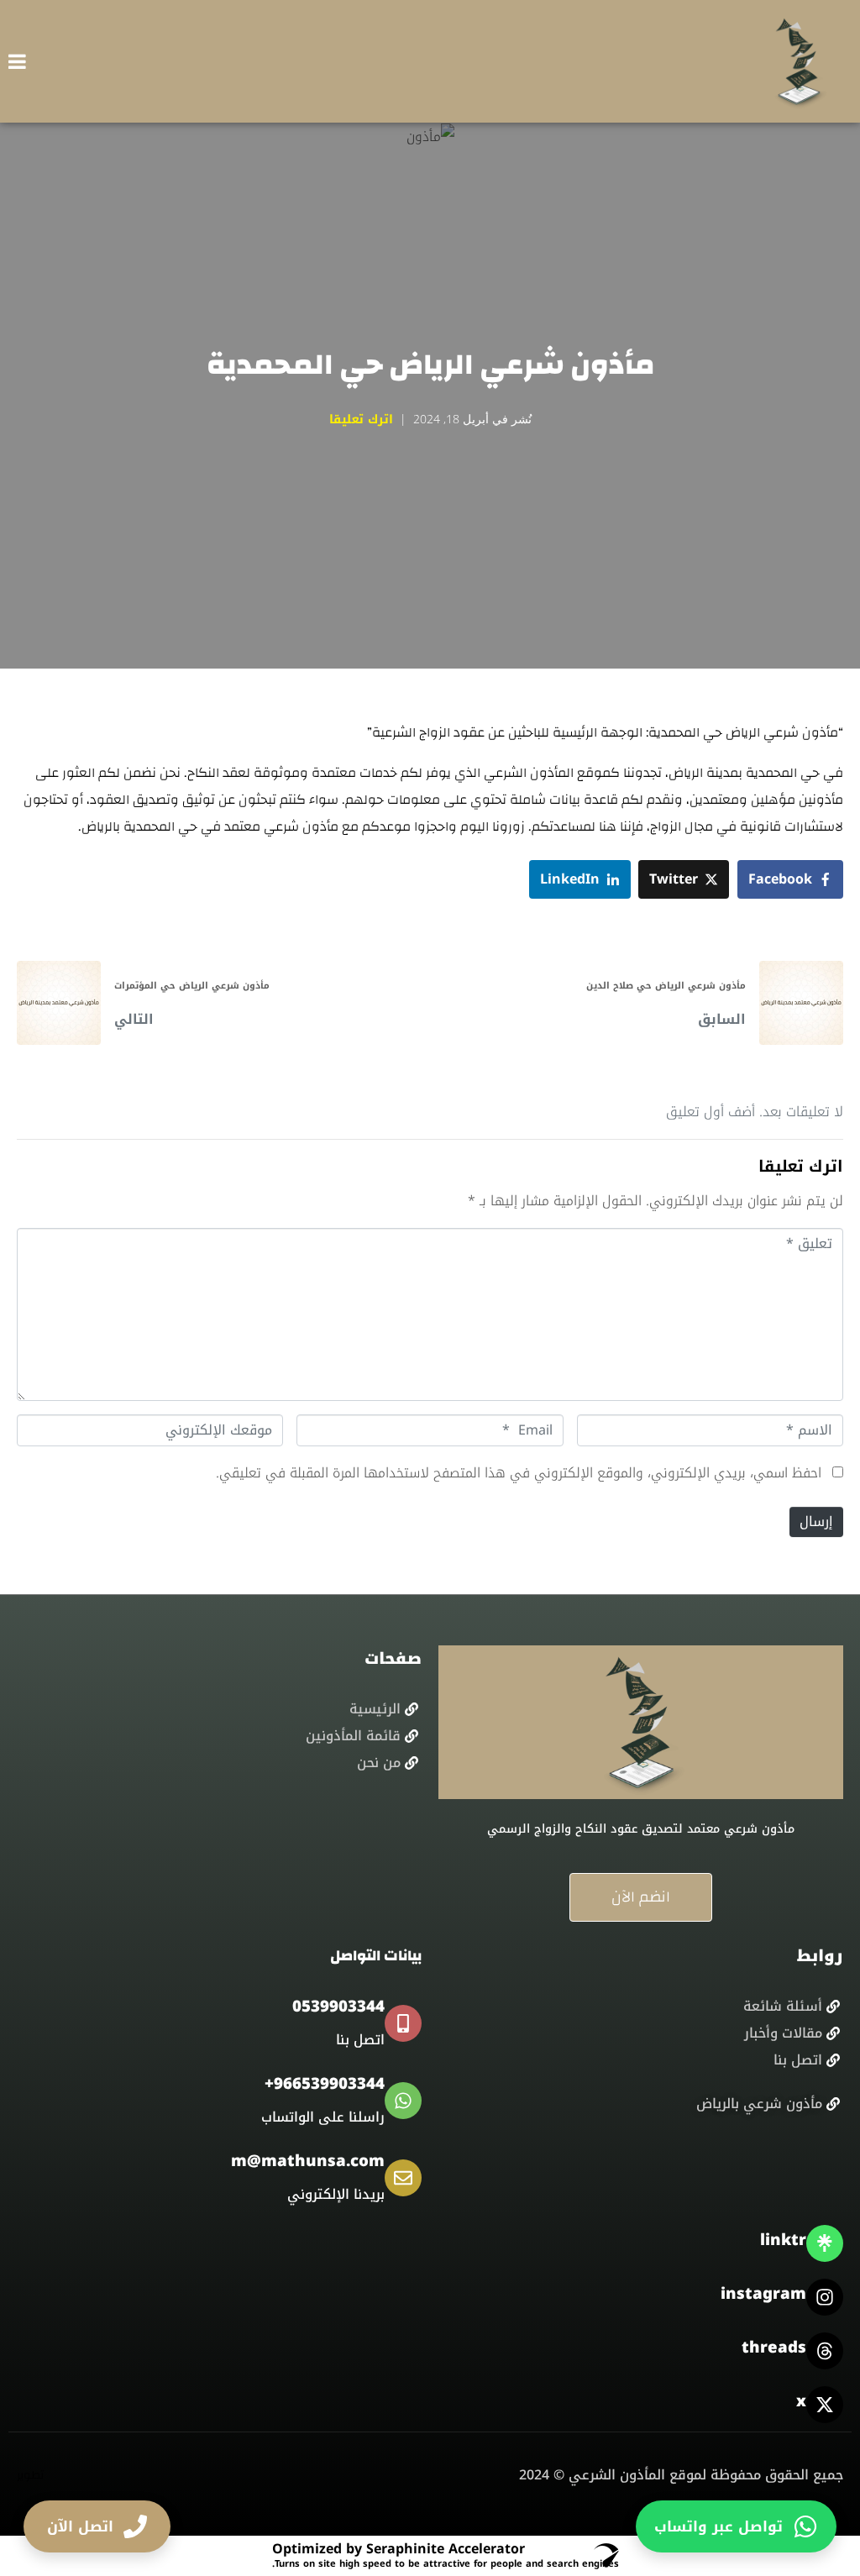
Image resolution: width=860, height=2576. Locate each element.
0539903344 (338, 2007)
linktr (783, 2240)
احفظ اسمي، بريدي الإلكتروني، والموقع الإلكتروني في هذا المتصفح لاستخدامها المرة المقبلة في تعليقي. (519, 1473)
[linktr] (825, 2243)
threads (774, 2348)
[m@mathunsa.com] (403, 2178)
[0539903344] (403, 2023)
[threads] (825, 2351)
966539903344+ (325, 2084)
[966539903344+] (403, 2101)
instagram (763, 2294)
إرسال (816, 1521)
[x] (825, 2405)
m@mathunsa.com (308, 2161)
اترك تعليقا (361, 420)
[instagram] (825, 2297)
